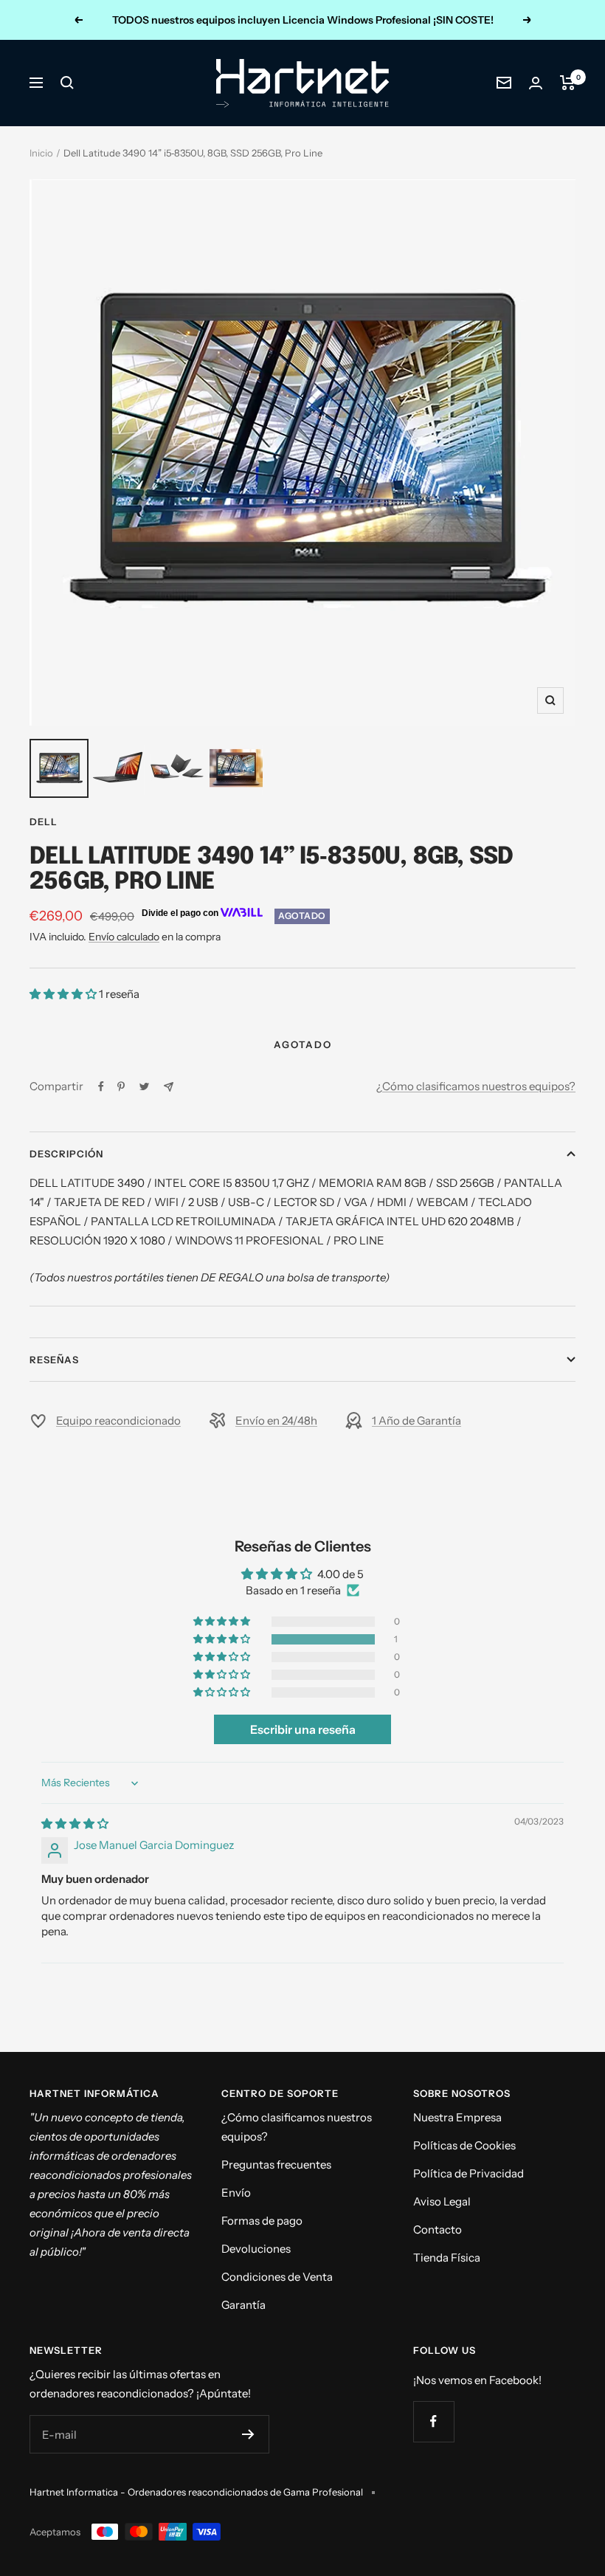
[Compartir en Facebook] (101, 1086)
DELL (44, 822)
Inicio (41, 153)
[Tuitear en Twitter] (144, 1086)
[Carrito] (568, 83)
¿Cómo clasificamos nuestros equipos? (476, 1086)
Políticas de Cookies (464, 2145)
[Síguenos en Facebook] (433, 2421)
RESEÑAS (54, 1360)
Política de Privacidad (469, 2173)
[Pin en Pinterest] (121, 1086)
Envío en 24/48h (276, 1420)
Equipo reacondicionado (118, 1420)
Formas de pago (262, 2221)
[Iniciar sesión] (536, 83)
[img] (75, 1823)
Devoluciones (256, 2249)
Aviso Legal (442, 2201)
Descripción (66, 1154)
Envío (236, 2193)
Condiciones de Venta (277, 2277)
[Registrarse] (248, 2434)
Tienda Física (447, 2258)
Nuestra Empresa (457, 2117)
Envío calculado (124, 937)
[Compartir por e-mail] (169, 1087)
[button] (64, 994)
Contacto (438, 2229)
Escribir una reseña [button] (303, 1729)
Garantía (243, 2305)
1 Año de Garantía (416, 1420)
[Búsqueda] (67, 83)
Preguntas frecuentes (276, 2165)
